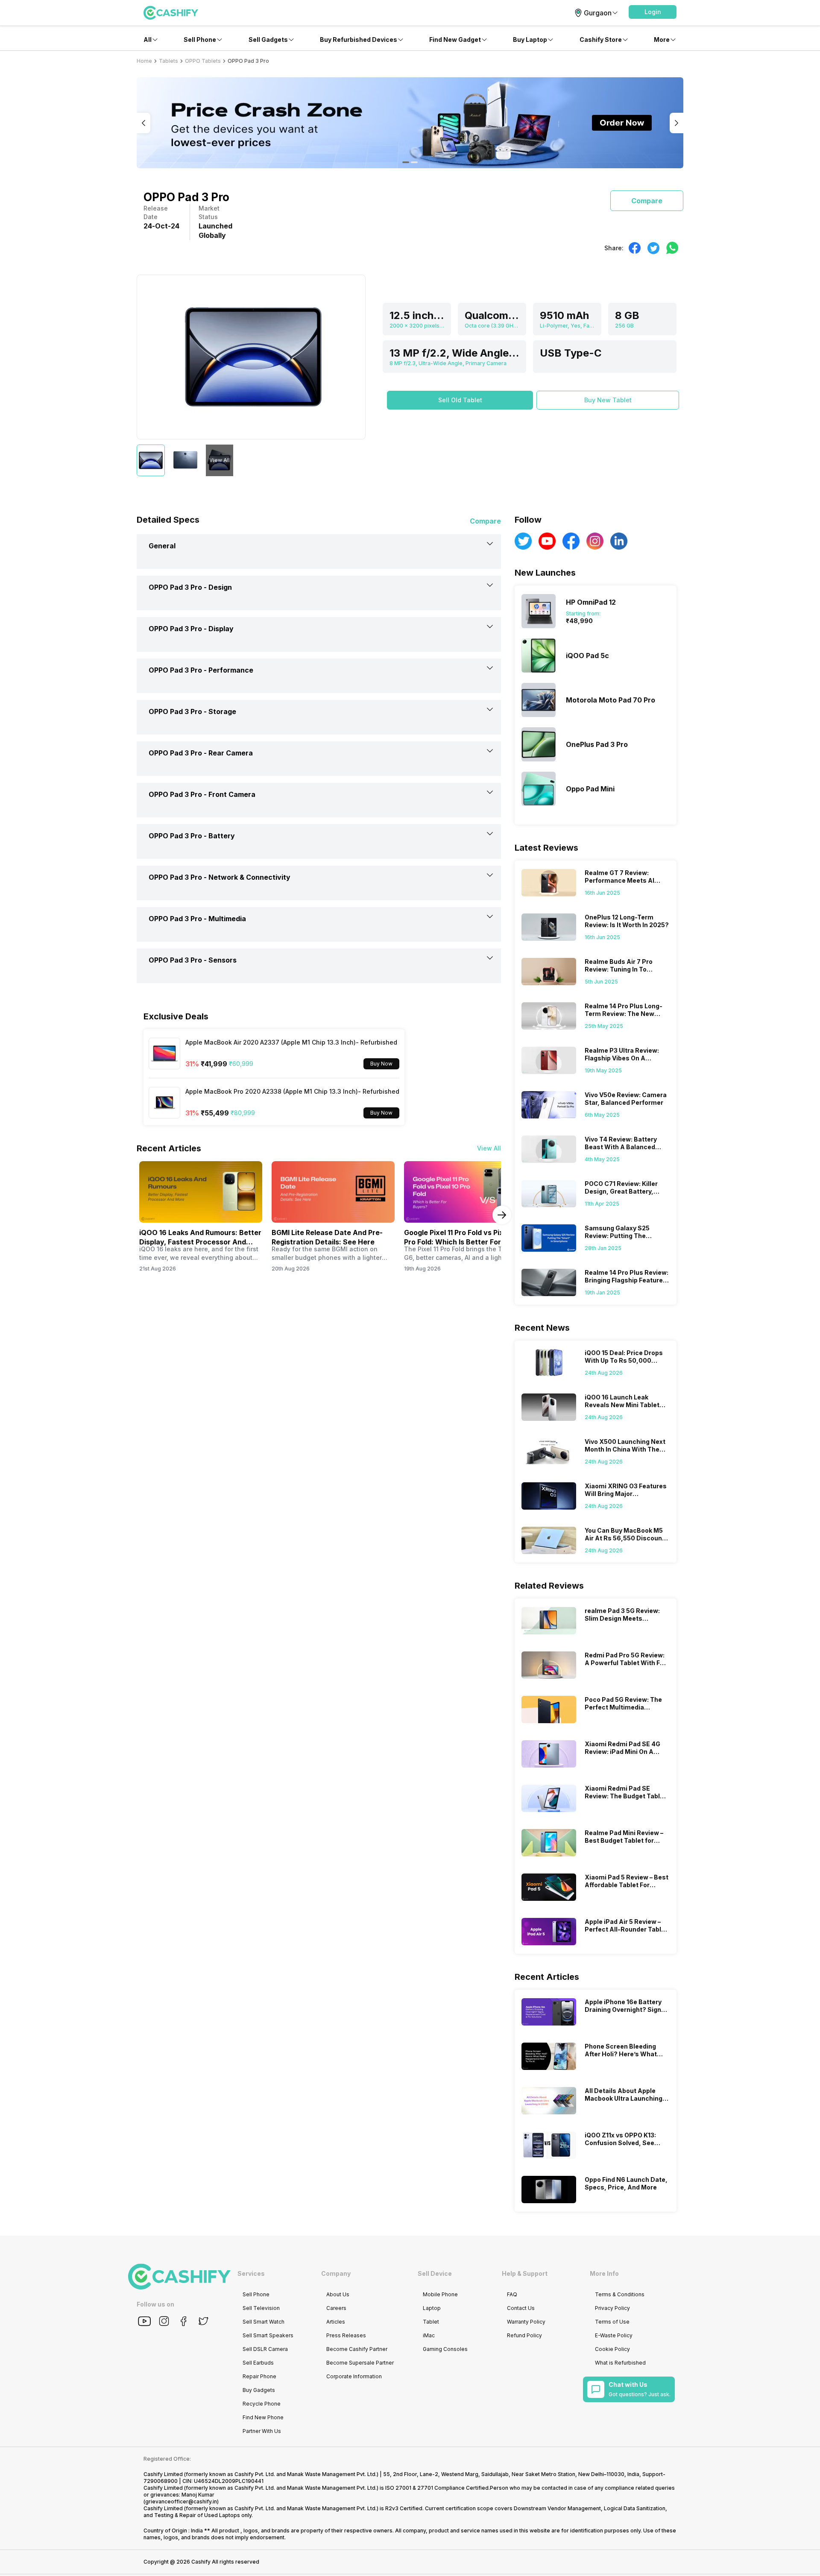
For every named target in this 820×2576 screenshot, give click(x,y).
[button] (653, 12)
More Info (604, 2273)
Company (336, 2273)
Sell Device (435, 2273)
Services (251, 2273)
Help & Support (525, 2273)
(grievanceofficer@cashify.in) (181, 2501)
